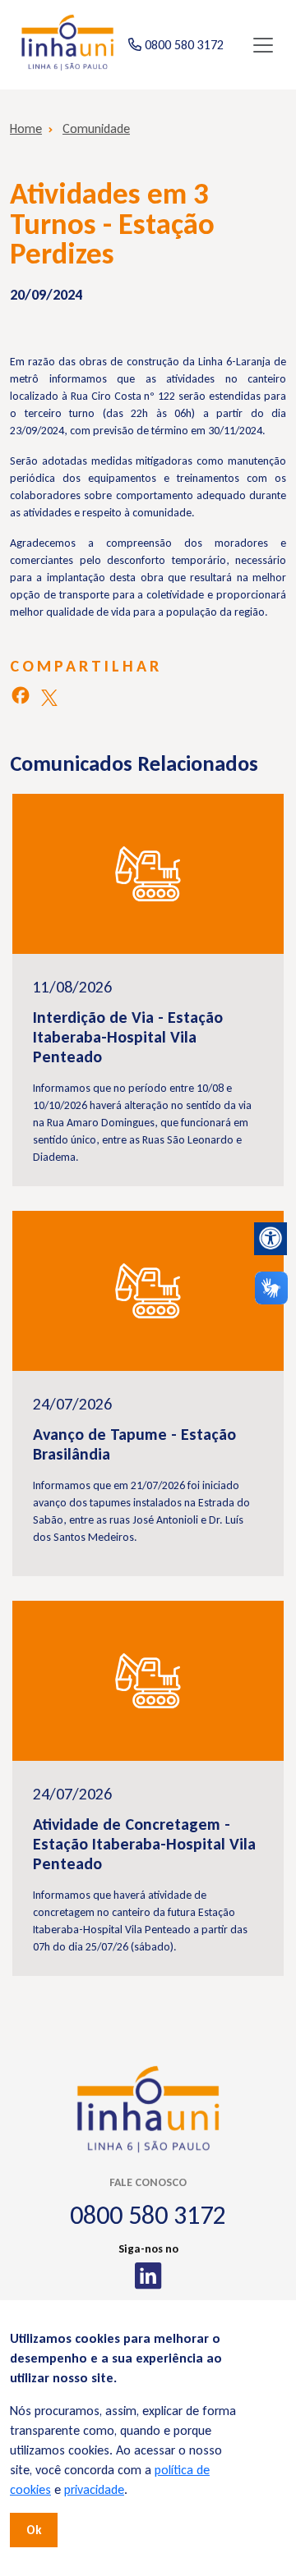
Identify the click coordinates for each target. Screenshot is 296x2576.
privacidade (94, 2489)
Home (26, 128)
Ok (34, 2530)
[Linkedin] (148, 2276)
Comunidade (96, 128)
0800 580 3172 (148, 2215)
